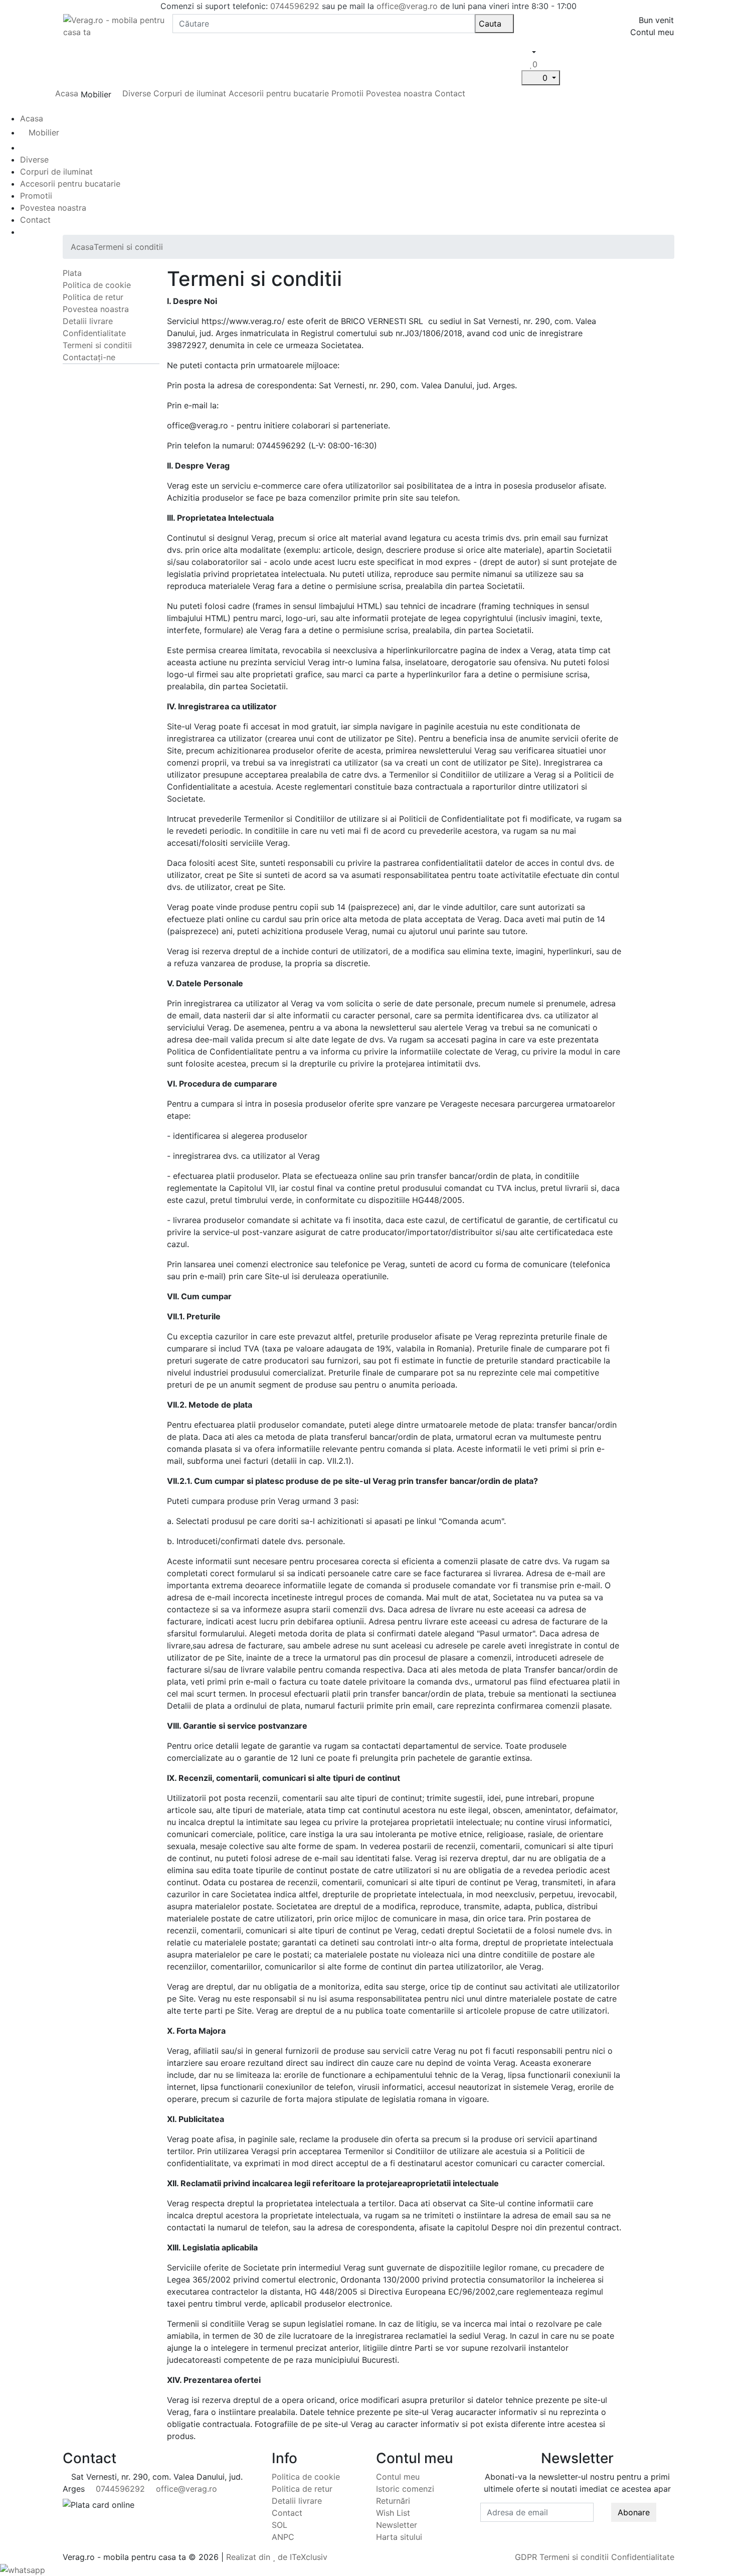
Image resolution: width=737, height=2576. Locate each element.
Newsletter (397, 2525)
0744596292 (295, 6)
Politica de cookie (97, 285)
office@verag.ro (407, 6)
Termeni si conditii (128, 247)
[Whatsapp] (23, 2569)
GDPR (526, 2557)
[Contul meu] (526, 64)
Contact (450, 93)
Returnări (393, 2501)
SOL (280, 2525)
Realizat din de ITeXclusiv (277, 2557)
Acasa (67, 93)
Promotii (347, 93)
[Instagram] (582, 2528)
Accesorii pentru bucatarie (280, 93)
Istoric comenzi (405, 2489)
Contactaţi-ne (89, 357)
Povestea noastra (399, 93)
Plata (72, 273)
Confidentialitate (94, 333)
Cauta (491, 24)
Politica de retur (93, 297)
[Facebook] (573, 2528)
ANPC (283, 2537)
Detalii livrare (88, 321)
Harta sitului (399, 2537)
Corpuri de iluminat (190, 93)
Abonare (634, 2512)
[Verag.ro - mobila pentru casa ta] (114, 25)
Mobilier (44, 132)
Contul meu (398, 2477)
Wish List (393, 2513)
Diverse (137, 93)
